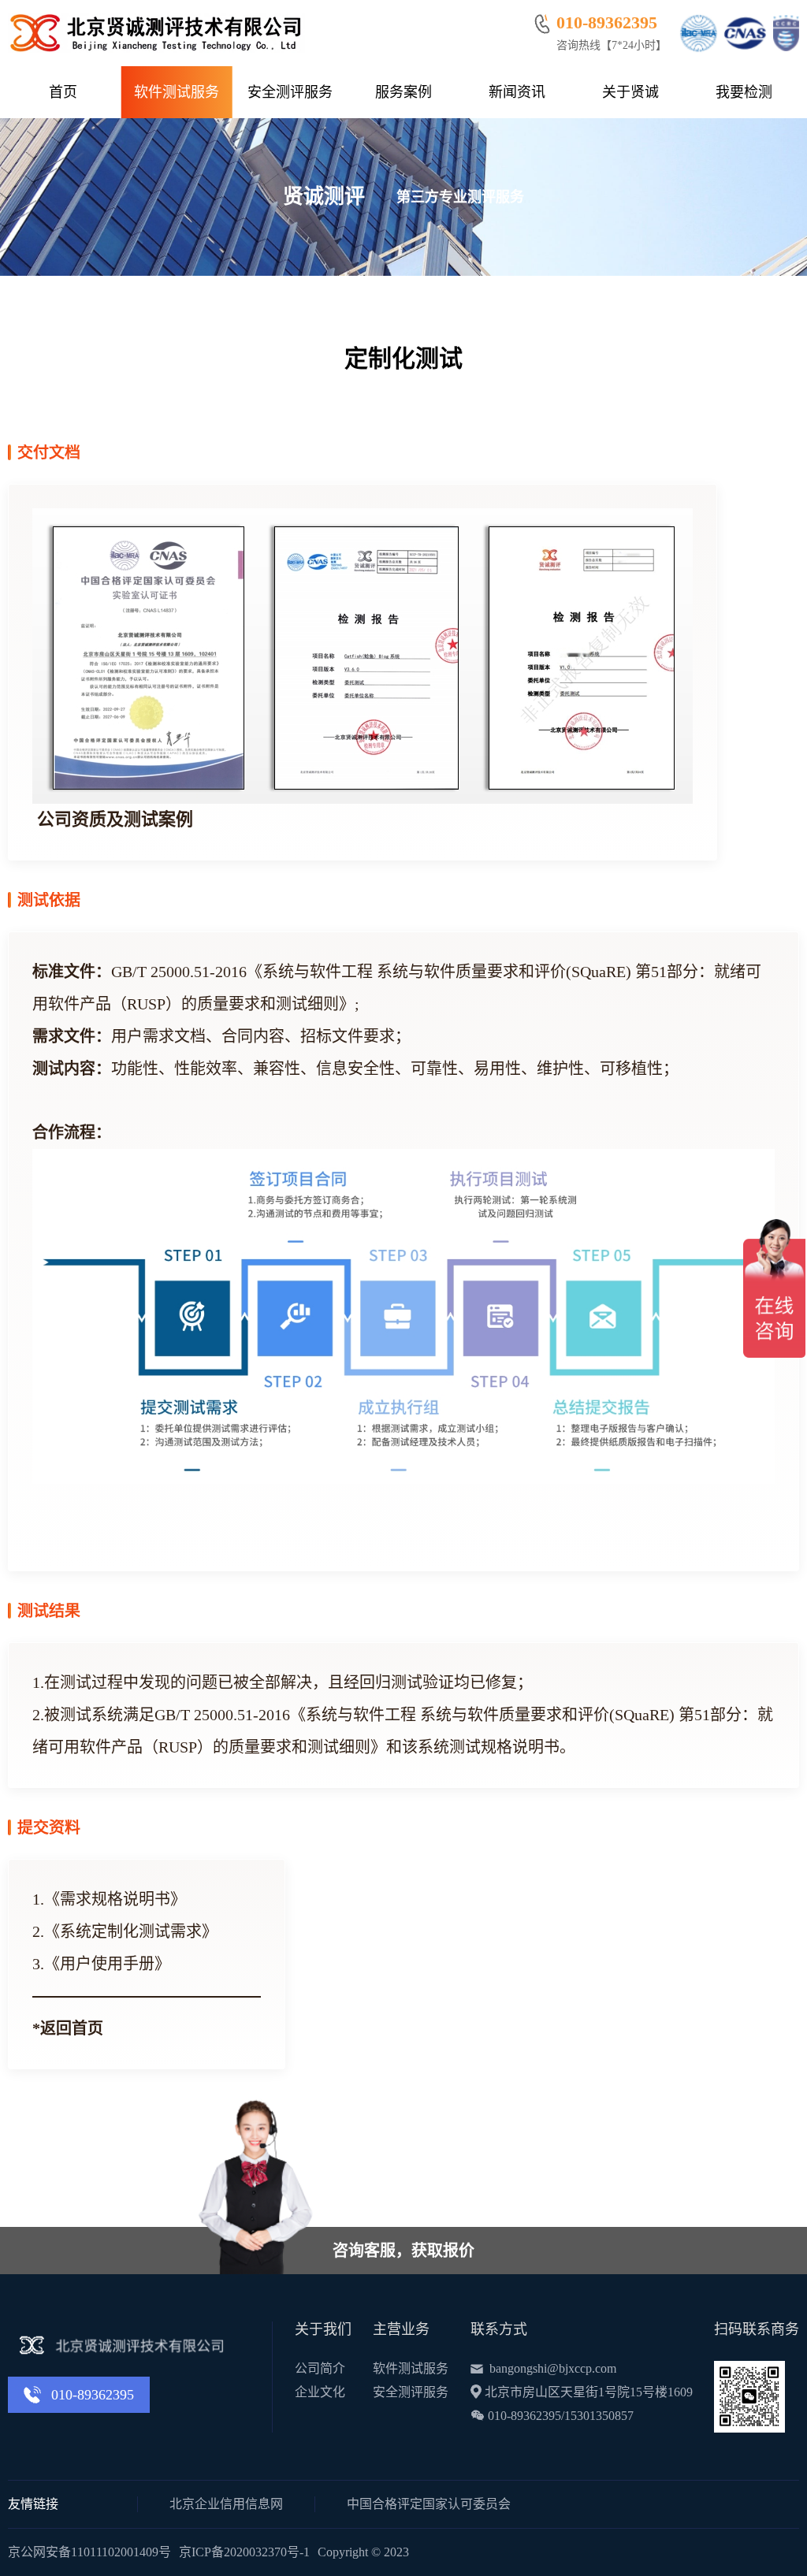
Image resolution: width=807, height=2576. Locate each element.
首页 (63, 92)
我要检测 (744, 92)
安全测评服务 (290, 92)
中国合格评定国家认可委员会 (429, 2504)
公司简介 (320, 2368)
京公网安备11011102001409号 (89, 2552)
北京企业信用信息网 (226, 2504)
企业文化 (320, 2392)
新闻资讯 (517, 92)
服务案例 (403, 92)
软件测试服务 (177, 92)
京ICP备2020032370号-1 (244, 2552)
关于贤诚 (630, 92)
